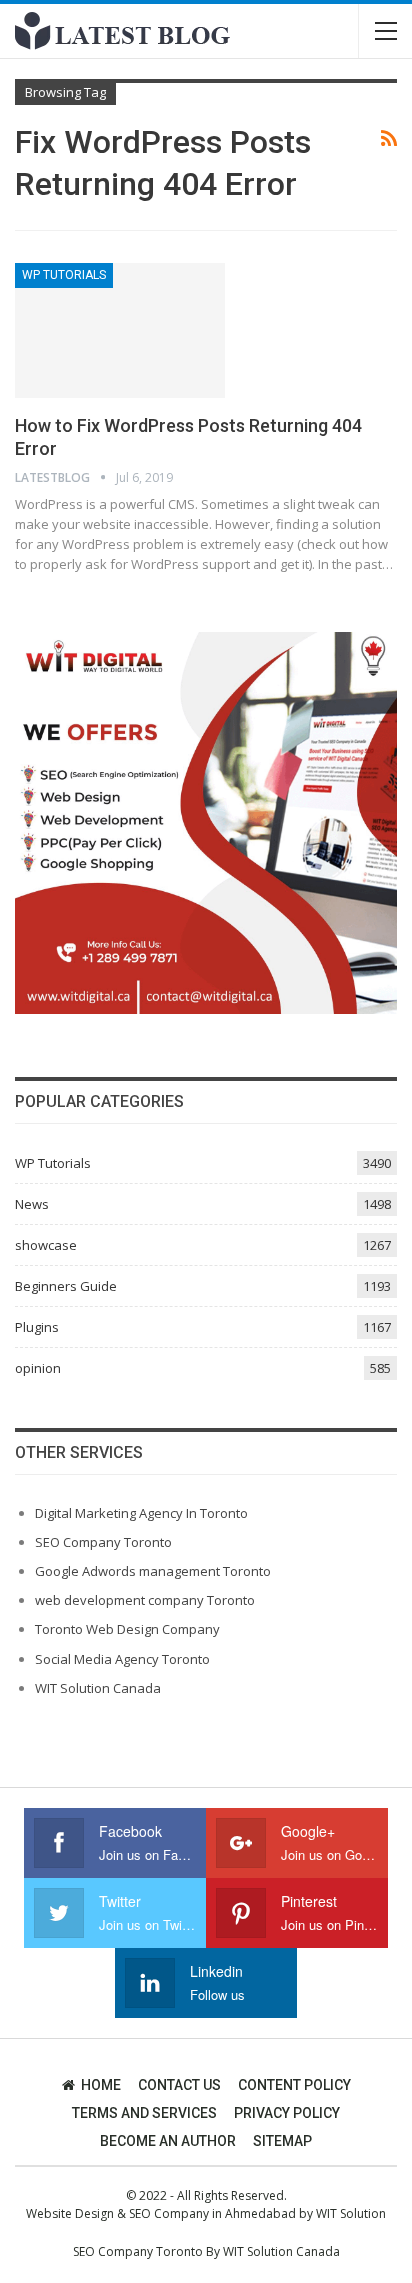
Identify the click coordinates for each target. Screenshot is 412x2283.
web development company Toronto (145, 1600)
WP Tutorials (64, 275)
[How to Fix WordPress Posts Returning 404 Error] (120, 330)
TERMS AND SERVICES (144, 2113)
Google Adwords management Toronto (153, 1571)
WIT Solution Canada (98, 1688)
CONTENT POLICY (294, 2085)
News (32, 1204)
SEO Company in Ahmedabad (212, 2213)
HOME (101, 2085)
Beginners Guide (66, 1286)
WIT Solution (351, 2213)
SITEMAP (282, 2141)
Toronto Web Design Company (127, 1629)
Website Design (70, 2213)
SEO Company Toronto (103, 1542)
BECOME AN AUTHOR (168, 2141)
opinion (38, 1368)
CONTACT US (179, 2085)
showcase (46, 1245)
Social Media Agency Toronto (122, 1659)
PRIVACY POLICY (287, 2113)
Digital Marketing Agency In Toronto (141, 1513)
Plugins (37, 1327)
